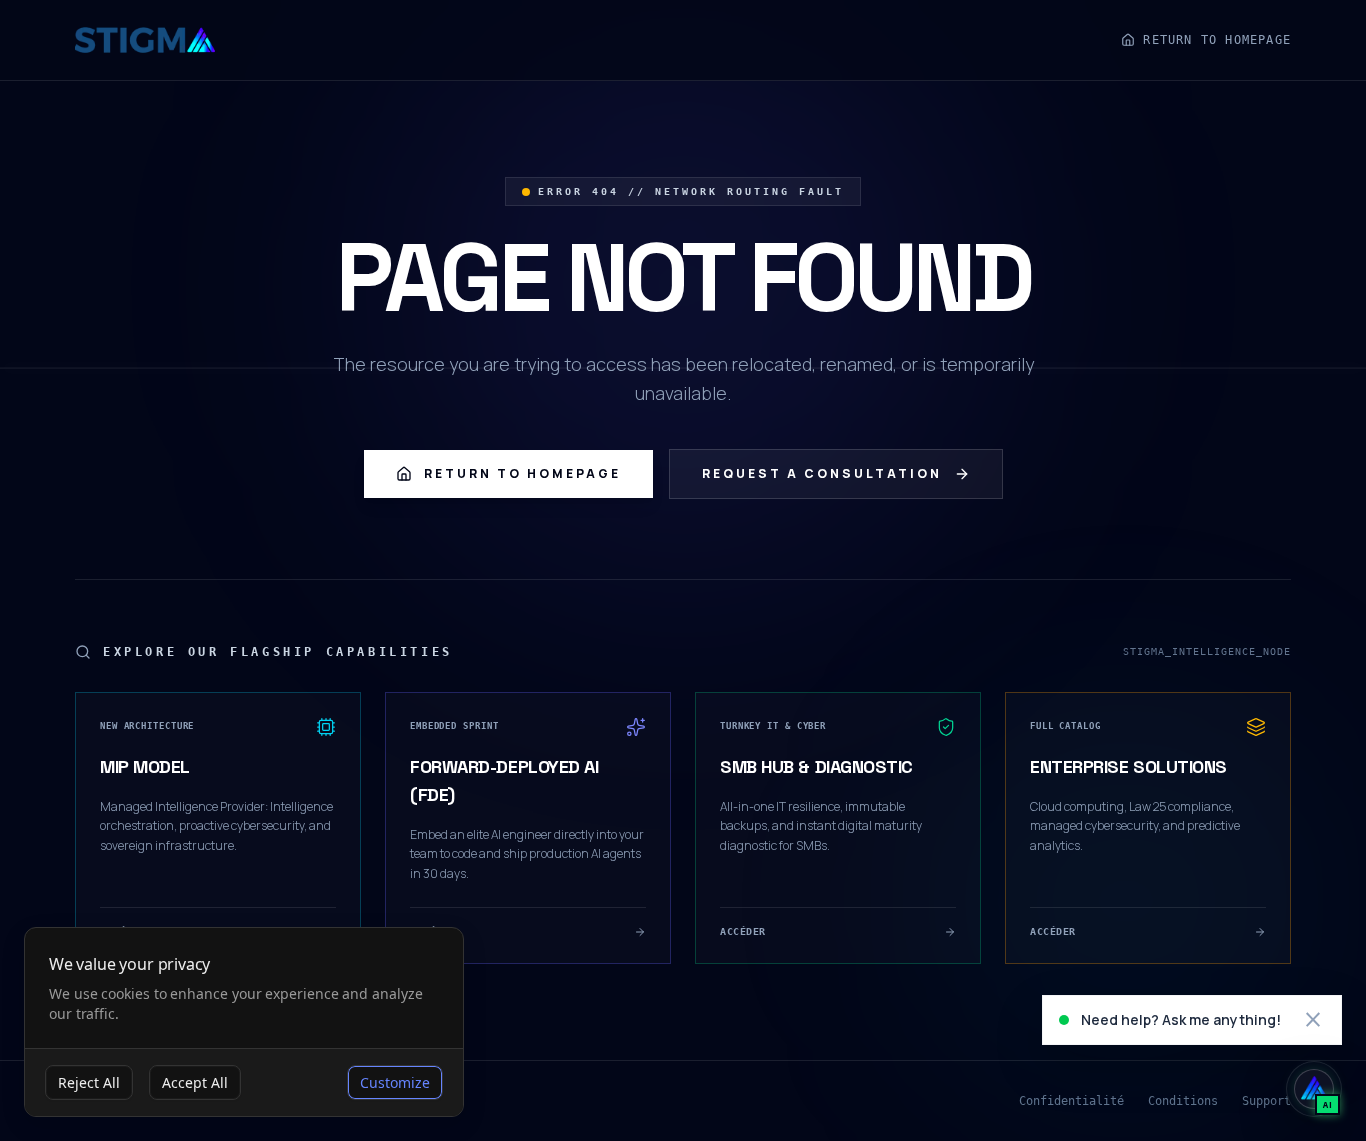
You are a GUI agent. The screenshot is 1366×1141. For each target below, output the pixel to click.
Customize (395, 1082)
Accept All (195, 1082)
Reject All (89, 1082)
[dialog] (244, 1022)
